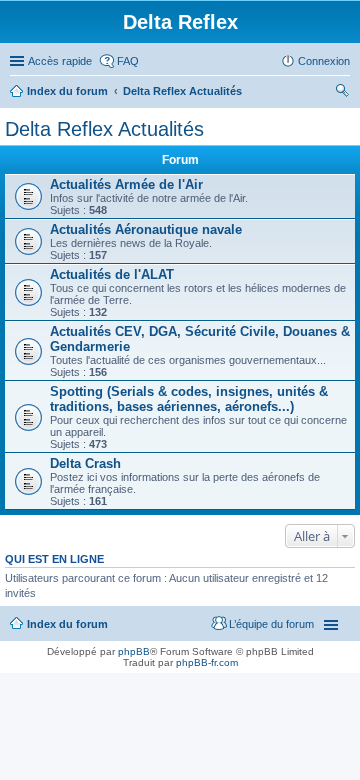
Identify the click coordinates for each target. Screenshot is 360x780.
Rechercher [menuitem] (342, 93)
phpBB (134, 651)
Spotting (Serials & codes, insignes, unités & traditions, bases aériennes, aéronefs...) (189, 399)
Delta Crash (85, 463)
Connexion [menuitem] (324, 61)
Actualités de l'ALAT (112, 274)
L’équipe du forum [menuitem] (271, 624)
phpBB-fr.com (207, 662)
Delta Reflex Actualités (182, 91)
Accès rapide (60, 61)
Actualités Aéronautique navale (146, 229)
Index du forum (67, 91)
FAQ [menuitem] (128, 61)
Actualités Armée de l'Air (126, 184)
